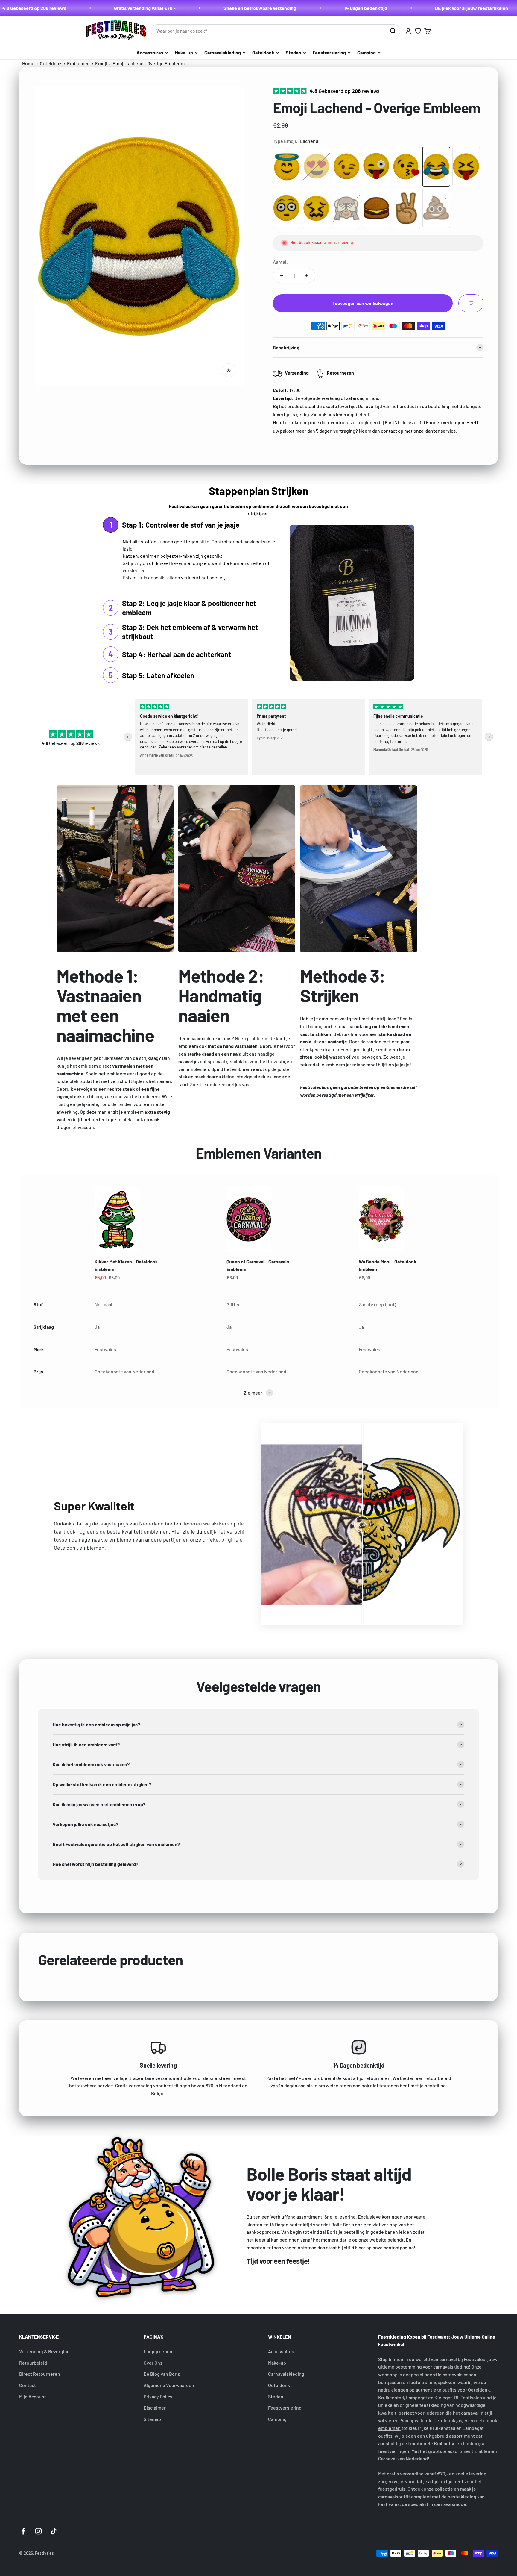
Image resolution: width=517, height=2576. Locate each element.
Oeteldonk (263, 53)
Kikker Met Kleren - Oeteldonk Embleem (126, 1265)
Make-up (184, 53)
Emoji (102, 63)
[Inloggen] (408, 31)
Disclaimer (155, 2408)
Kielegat (443, 2397)
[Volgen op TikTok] (54, 2531)
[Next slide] (489, 737)
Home (28, 63)
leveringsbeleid (352, 414)
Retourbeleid (33, 2363)
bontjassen (390, 2382)
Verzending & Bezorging (44, 2351)
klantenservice (440, 431)
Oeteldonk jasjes (451, 2420)
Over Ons (153, 2363)
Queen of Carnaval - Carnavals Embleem (258, 1265)
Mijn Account (33, 2397)
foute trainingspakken (432, 2382)
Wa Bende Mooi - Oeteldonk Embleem (388, 1265)
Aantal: (280, 262)
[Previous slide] (128, 737)
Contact (28, 2385)
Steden (294, 53)
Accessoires (150, 53)
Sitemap (152, 2419)
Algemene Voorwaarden (169, 2385)
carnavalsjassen (459, 2374)
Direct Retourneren (40, 2374)
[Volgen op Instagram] (38, 2531)
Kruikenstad (391, 2397)
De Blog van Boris (162, 2374)
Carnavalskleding (223, 53)
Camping (367, 53)
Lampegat (417, 2397)
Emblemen (78, 63)
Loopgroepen (158, 2351)
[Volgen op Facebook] (23, 2531)
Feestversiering (329, 53)
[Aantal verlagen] (282, 275)
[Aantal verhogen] (306, 275)
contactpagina (399, 2247)
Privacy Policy (158, 2397)
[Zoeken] (393, 31)
